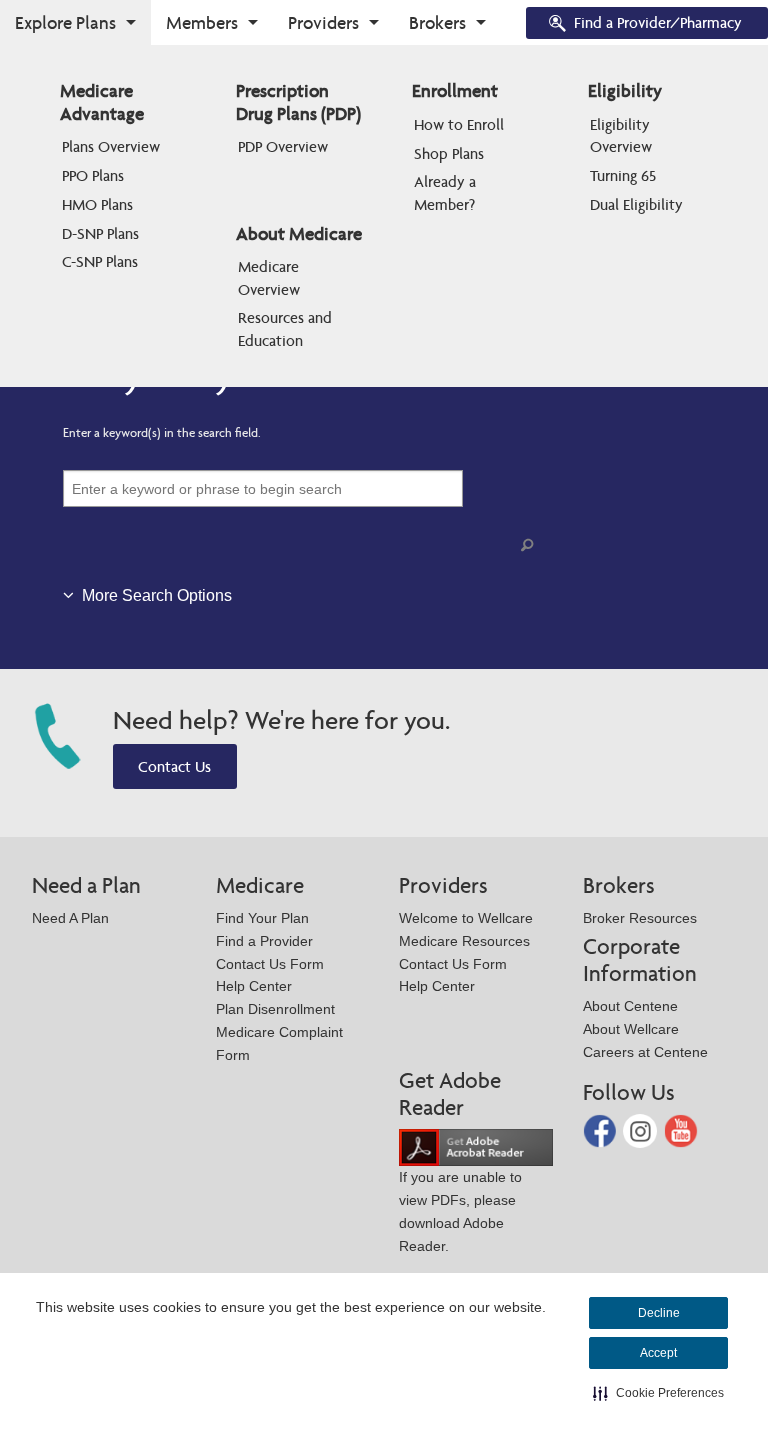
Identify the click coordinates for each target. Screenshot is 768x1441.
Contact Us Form (270, 964)
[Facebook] (602, 1129)
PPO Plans (93, 175)
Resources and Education (287, 328)
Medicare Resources (464, 941)
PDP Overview (283, 146)
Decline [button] (659, 1313)
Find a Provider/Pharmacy (658, 22)
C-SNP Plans (100, 261)
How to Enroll (459, 124)
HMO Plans (97, 204)
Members (202, 22)
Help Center (254, 986)
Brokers (437, 22)
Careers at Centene (645, 1052)
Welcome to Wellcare (466, 918)
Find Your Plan (262, 918)
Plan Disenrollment (275, 1009)
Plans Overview (111, 146)
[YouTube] (681, 1129)
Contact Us (174, 766)
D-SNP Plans (100, 233)
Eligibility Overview (622, 135)
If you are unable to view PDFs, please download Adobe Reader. (460, 1211)
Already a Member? (447, 192)
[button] (658, 1393)
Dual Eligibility (636, 204)
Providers (323, 22)
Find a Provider (264, 941)
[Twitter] (642, 1129)
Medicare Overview (270, 277)
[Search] (531, 545)
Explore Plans (65, 22)
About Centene (630, 1006)
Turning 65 (623, 175)
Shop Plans (449, 153)
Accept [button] (658, 1353)
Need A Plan (70, 918)
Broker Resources (640, 918)
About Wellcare (631, 1029)
